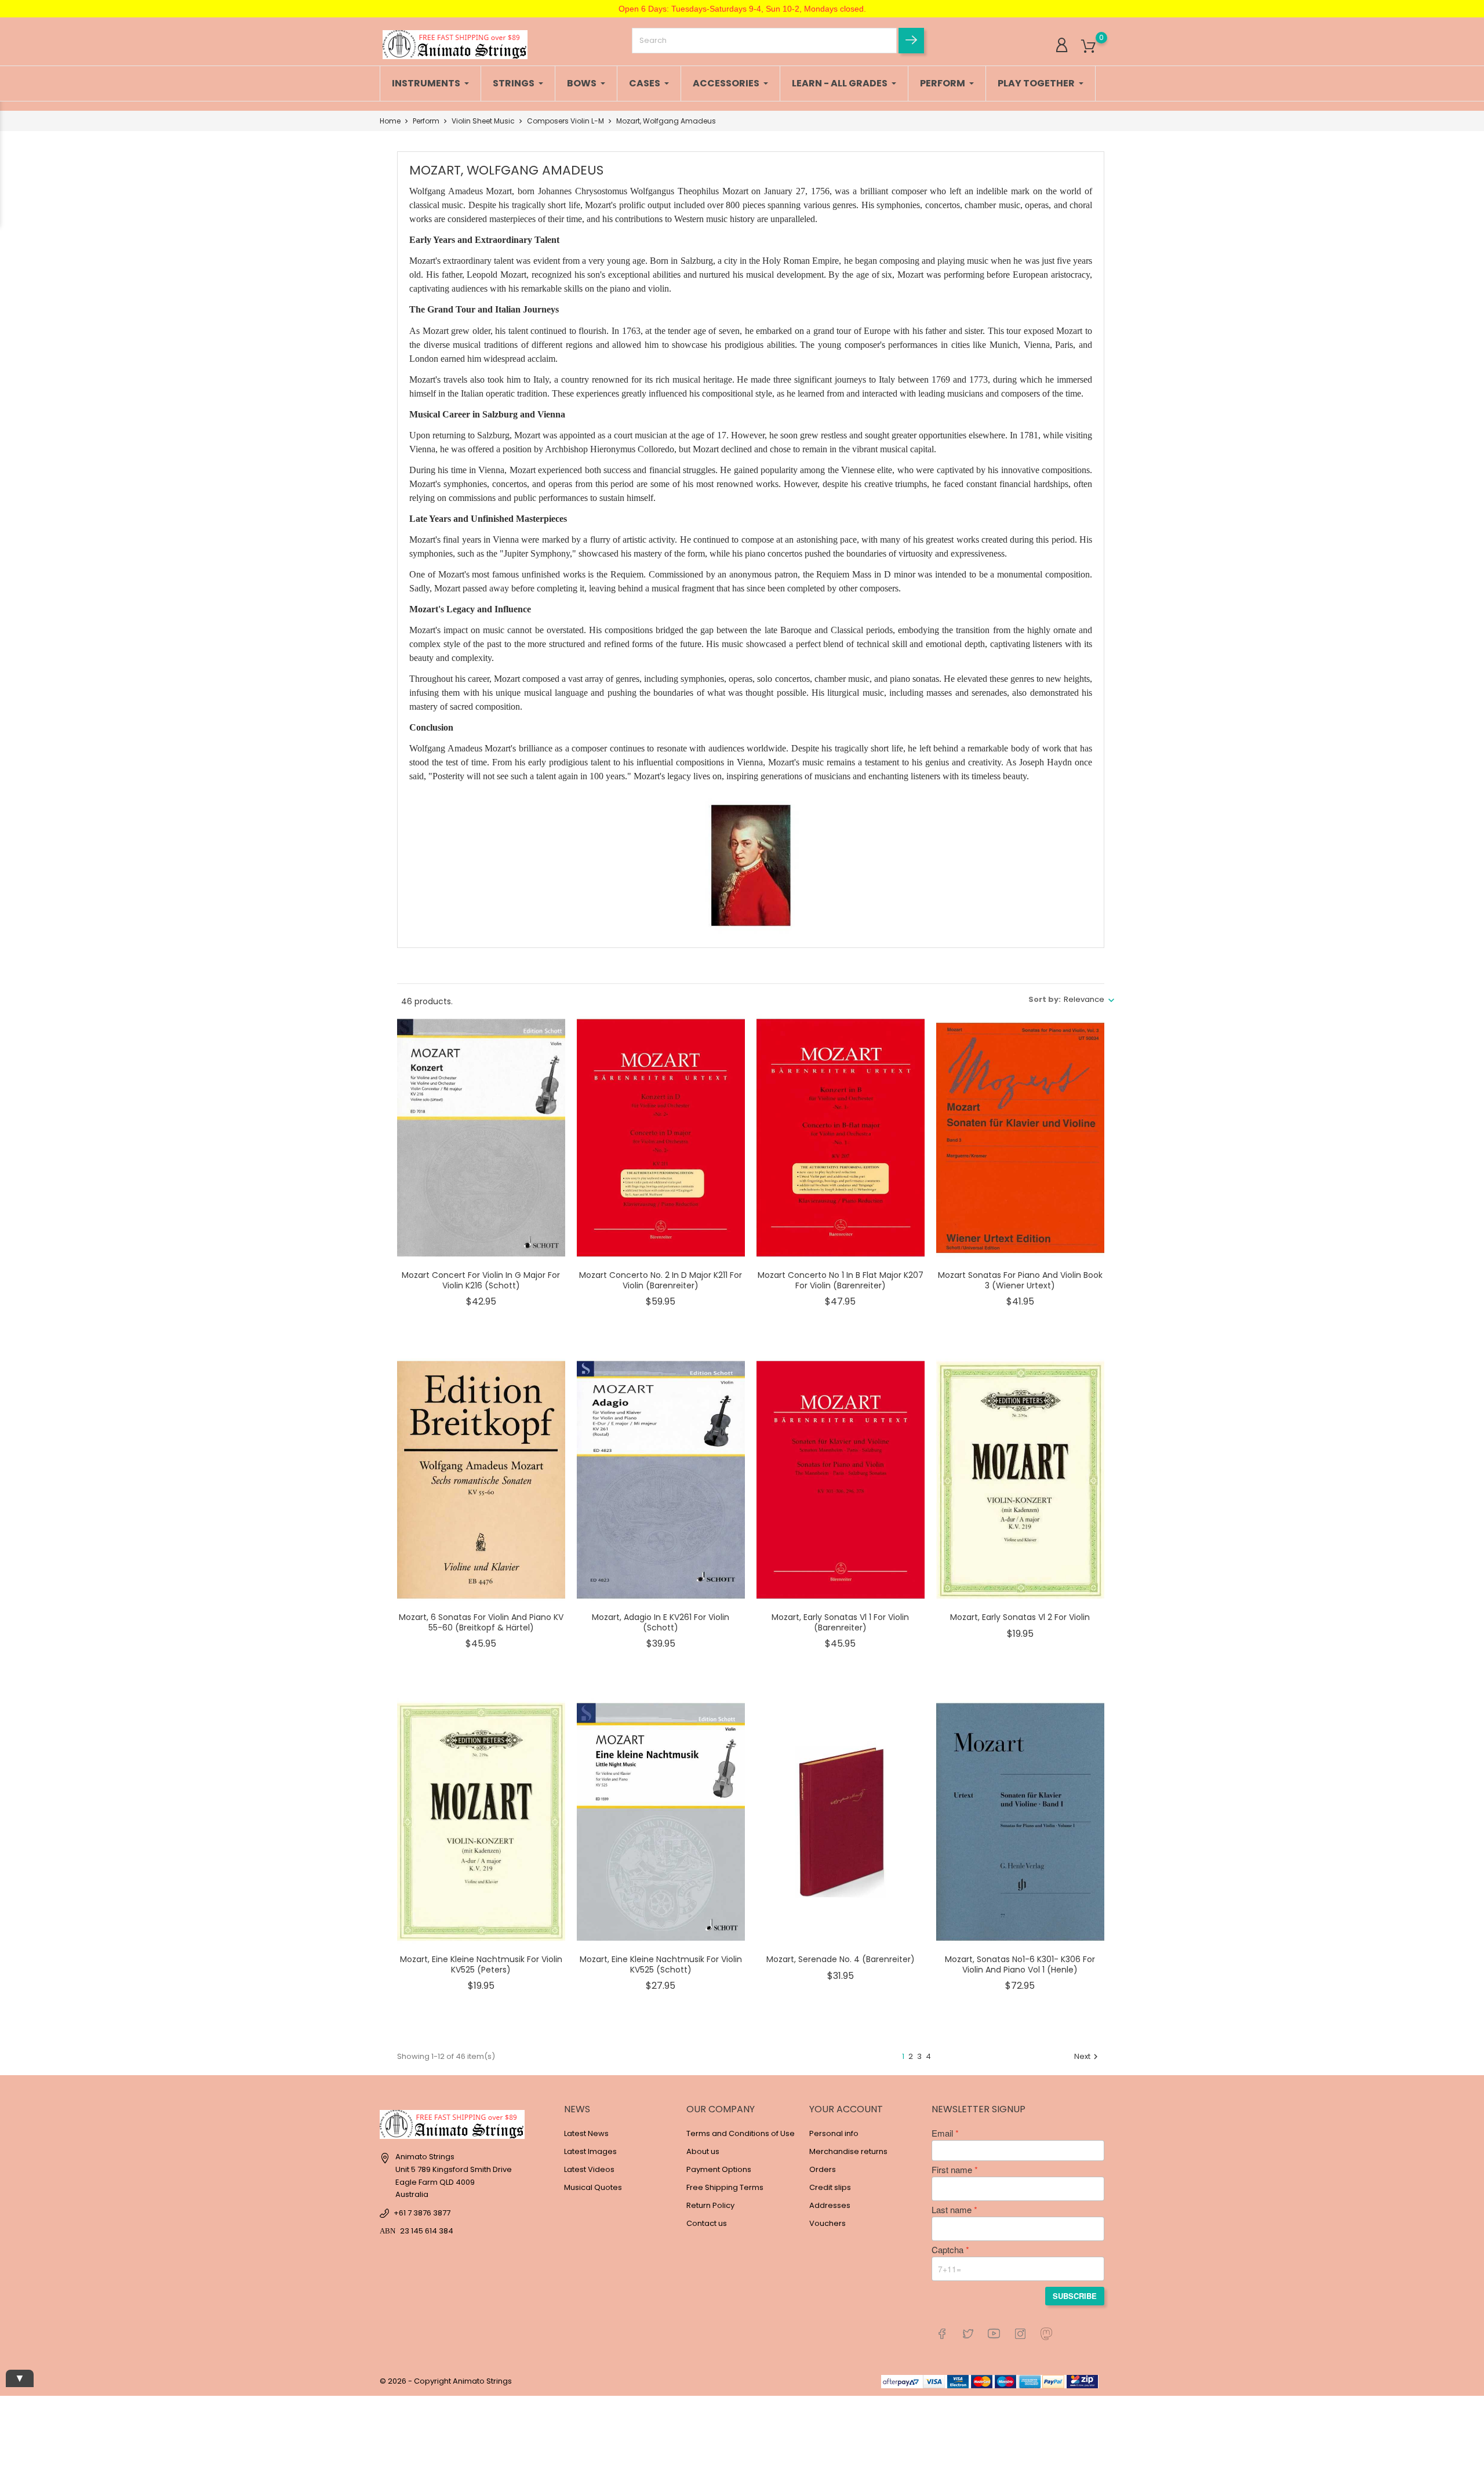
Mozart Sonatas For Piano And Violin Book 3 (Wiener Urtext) (1020, 1280)
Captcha (947, 2250)
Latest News (586, 2133)
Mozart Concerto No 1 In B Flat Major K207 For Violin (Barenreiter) (841, 1280)
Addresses (830, 2205)
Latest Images (590, 2151)
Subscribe (1075, 2296)
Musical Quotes (593, 2187)
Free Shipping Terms (725, 2187)
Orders (823, 2169)
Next (1087, 2056)
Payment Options (719, 2169)
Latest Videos (589, 2169)
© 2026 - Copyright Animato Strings (446, 2381)
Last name (952, 2210)
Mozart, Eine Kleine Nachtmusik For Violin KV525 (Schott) (661, 1964)
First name (952, 2170)
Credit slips (830, 2187)
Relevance (1084, 999)
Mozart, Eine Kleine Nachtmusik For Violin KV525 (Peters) (481, 1964)
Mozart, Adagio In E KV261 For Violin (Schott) (661, 1622)
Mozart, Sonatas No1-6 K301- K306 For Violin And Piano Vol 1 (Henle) (1020, 1964)
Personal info (834, 2133)
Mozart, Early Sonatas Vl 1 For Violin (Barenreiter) (840, 1622)
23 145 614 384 (427, 2231)
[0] (1088, 47)
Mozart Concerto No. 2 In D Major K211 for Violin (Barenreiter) (661, 1280)
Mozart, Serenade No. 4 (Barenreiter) (841, 1959)
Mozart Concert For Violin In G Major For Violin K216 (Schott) (481, 1280)
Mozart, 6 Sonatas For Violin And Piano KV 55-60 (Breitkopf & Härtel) (481, 1622)
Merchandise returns (848, 2151)
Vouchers (828, 2223)
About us (703, 2151)
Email (942, 2133)
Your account (846, 2109)
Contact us (707, 2223)
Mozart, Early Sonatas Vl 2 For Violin (1020, 1617)
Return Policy (710, 2205)
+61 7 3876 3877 (422, 2213)
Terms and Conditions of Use (741, 2133)
